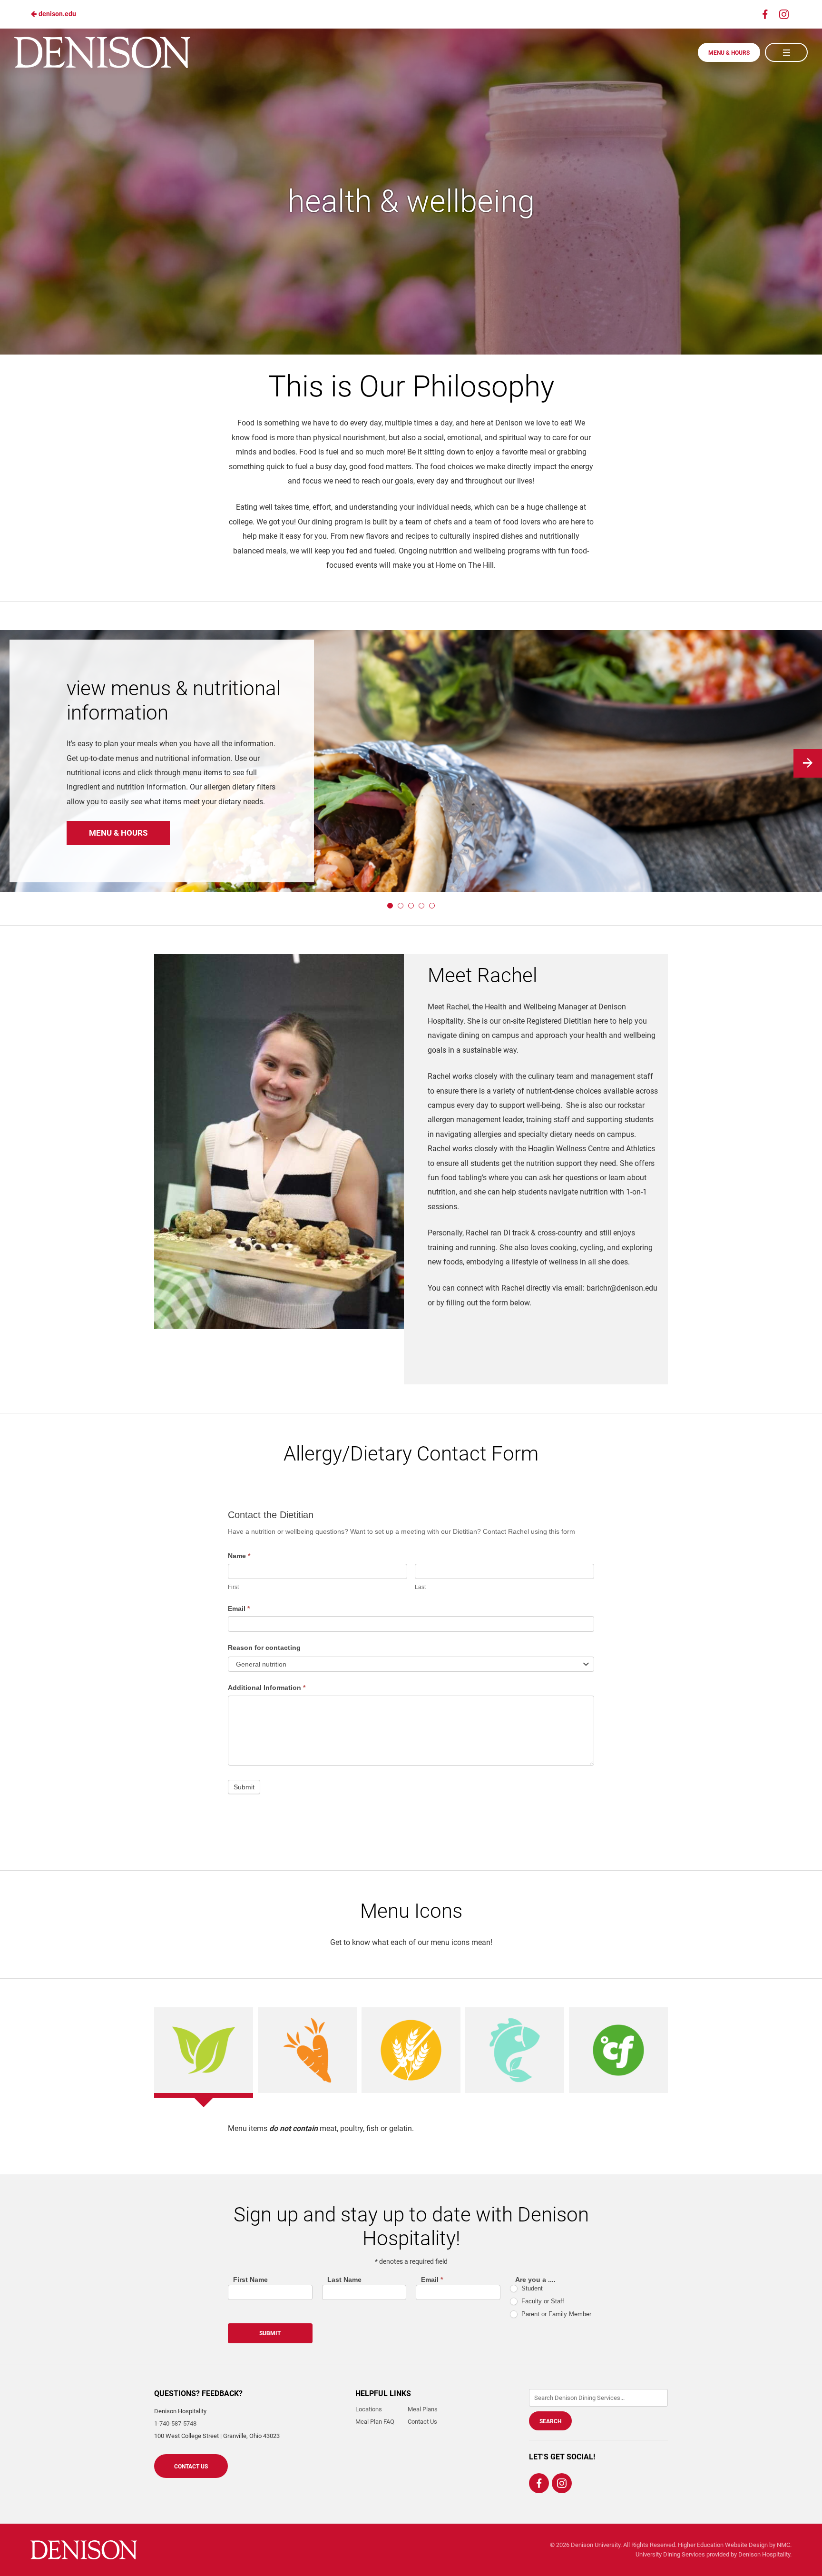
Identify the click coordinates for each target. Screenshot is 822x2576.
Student (531, 2288)
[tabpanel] (411, 2129)
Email (239, 1609)
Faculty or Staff (542, 2301)
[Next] (808, 763)
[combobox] (411, 1664)
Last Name (344, 2280)
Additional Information (267, 1688)
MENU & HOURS (118, 833)
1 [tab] (390, 906)
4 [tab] (421, 906)
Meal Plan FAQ (375, 2422)
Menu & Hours (729, 53)
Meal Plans (423, 2409)
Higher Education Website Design (723, 2545)
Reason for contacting (264, 1648)
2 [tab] (401, 906)
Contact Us (191, 2467)
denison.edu (57, 14)
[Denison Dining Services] (84, 2550)
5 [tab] (432, 906)
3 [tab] (411, 906)
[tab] (204, 2050)
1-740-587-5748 (175, 2423)
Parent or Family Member (555, 2314)
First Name (250, 2280)
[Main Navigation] (786, 52)
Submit (244, 1787)
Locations (369, 2409)
